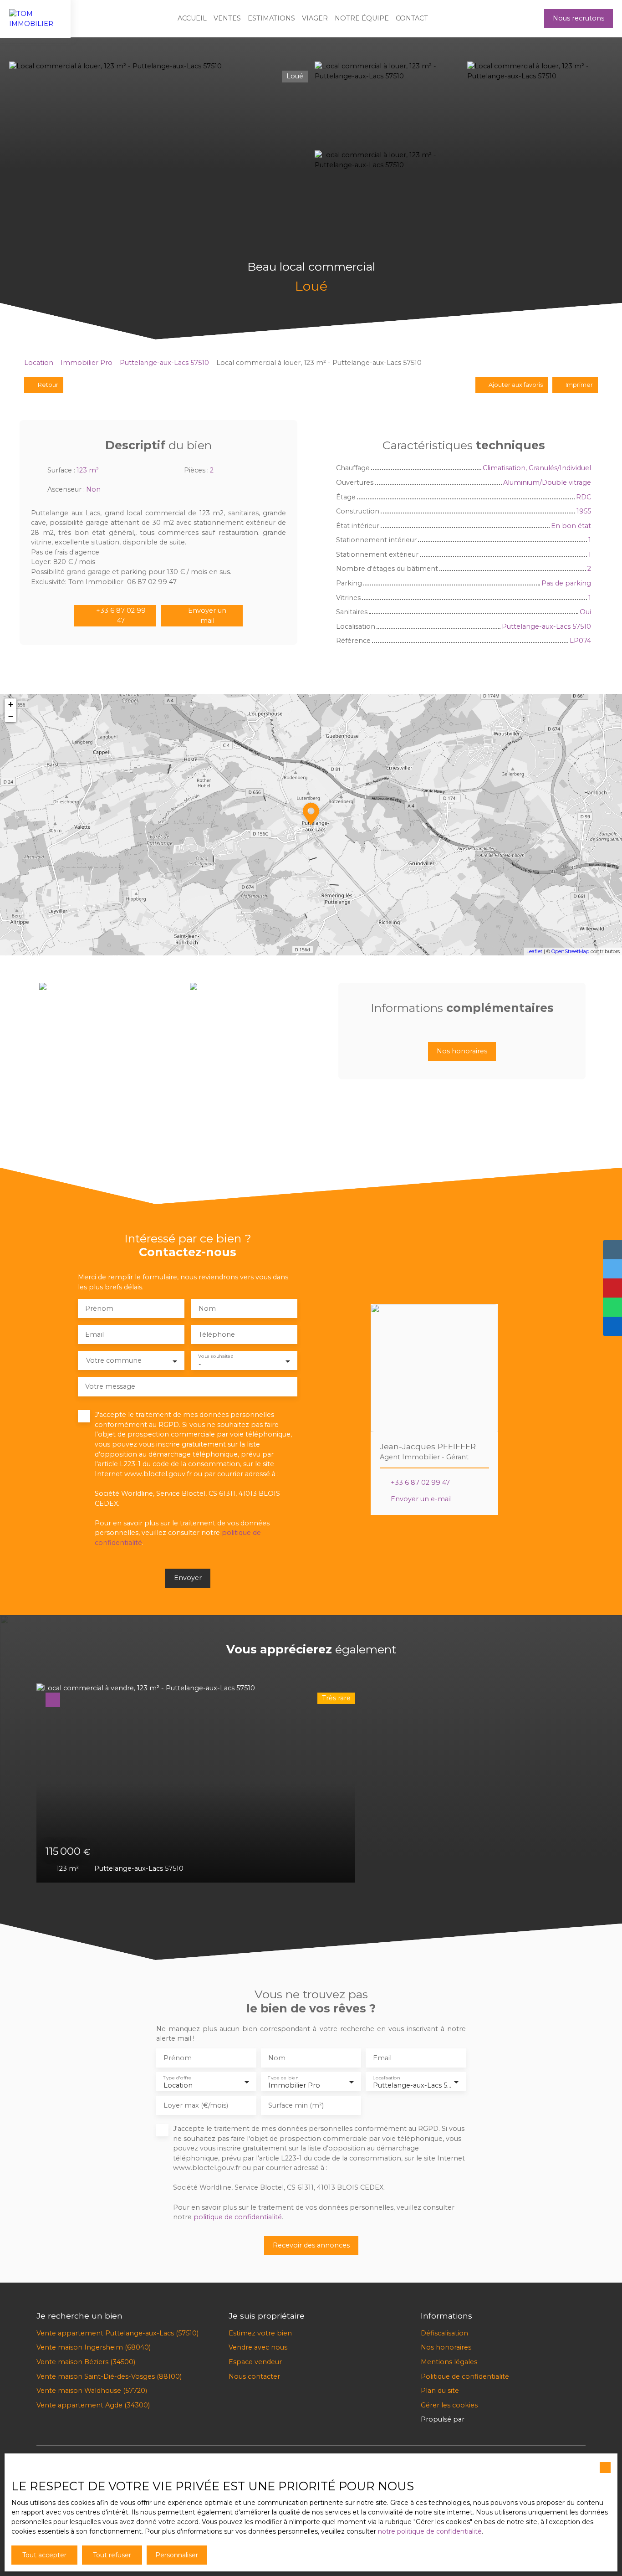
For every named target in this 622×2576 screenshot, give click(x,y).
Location (39, 363)
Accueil (192, 18)
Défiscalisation (444, 2333)
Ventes (227, 18)
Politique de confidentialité (465, 2376)
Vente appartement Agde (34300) (93, 2405)
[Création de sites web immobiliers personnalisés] (489, 2420)
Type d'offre (177, 2078)
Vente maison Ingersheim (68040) (94, 2347)
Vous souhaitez (215, 1357)
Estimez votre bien (260, 2333)
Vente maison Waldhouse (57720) (92, 2391)
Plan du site (440, 2391)
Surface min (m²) (296, 2105)
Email (94, 1334)
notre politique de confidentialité (430, 2531)
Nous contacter (254, 2376)
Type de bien (283, 2078)
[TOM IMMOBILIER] (35, 19)
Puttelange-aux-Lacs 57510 (164, 363)
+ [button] (11, 704)
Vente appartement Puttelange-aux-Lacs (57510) (117, 2333)
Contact (412, 18)
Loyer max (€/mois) (196, 2105)
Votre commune (114, 1360)
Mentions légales (449, 2362)
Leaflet (534, 951)
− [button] (11, 716)
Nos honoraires (446, 2347)
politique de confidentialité (238, 2217)
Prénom (99, 1309)
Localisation (386, 2078)
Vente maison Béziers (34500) (86, 2362)
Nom (207, 1309)
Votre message (110, 1386)
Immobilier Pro (87, 363)
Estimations (271, 18)
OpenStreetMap (570, 951)
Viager (315, 18)
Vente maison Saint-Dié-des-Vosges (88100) (109, 2376)
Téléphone (217, 1334)
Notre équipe (362, 18)
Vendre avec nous (258, 2347)
